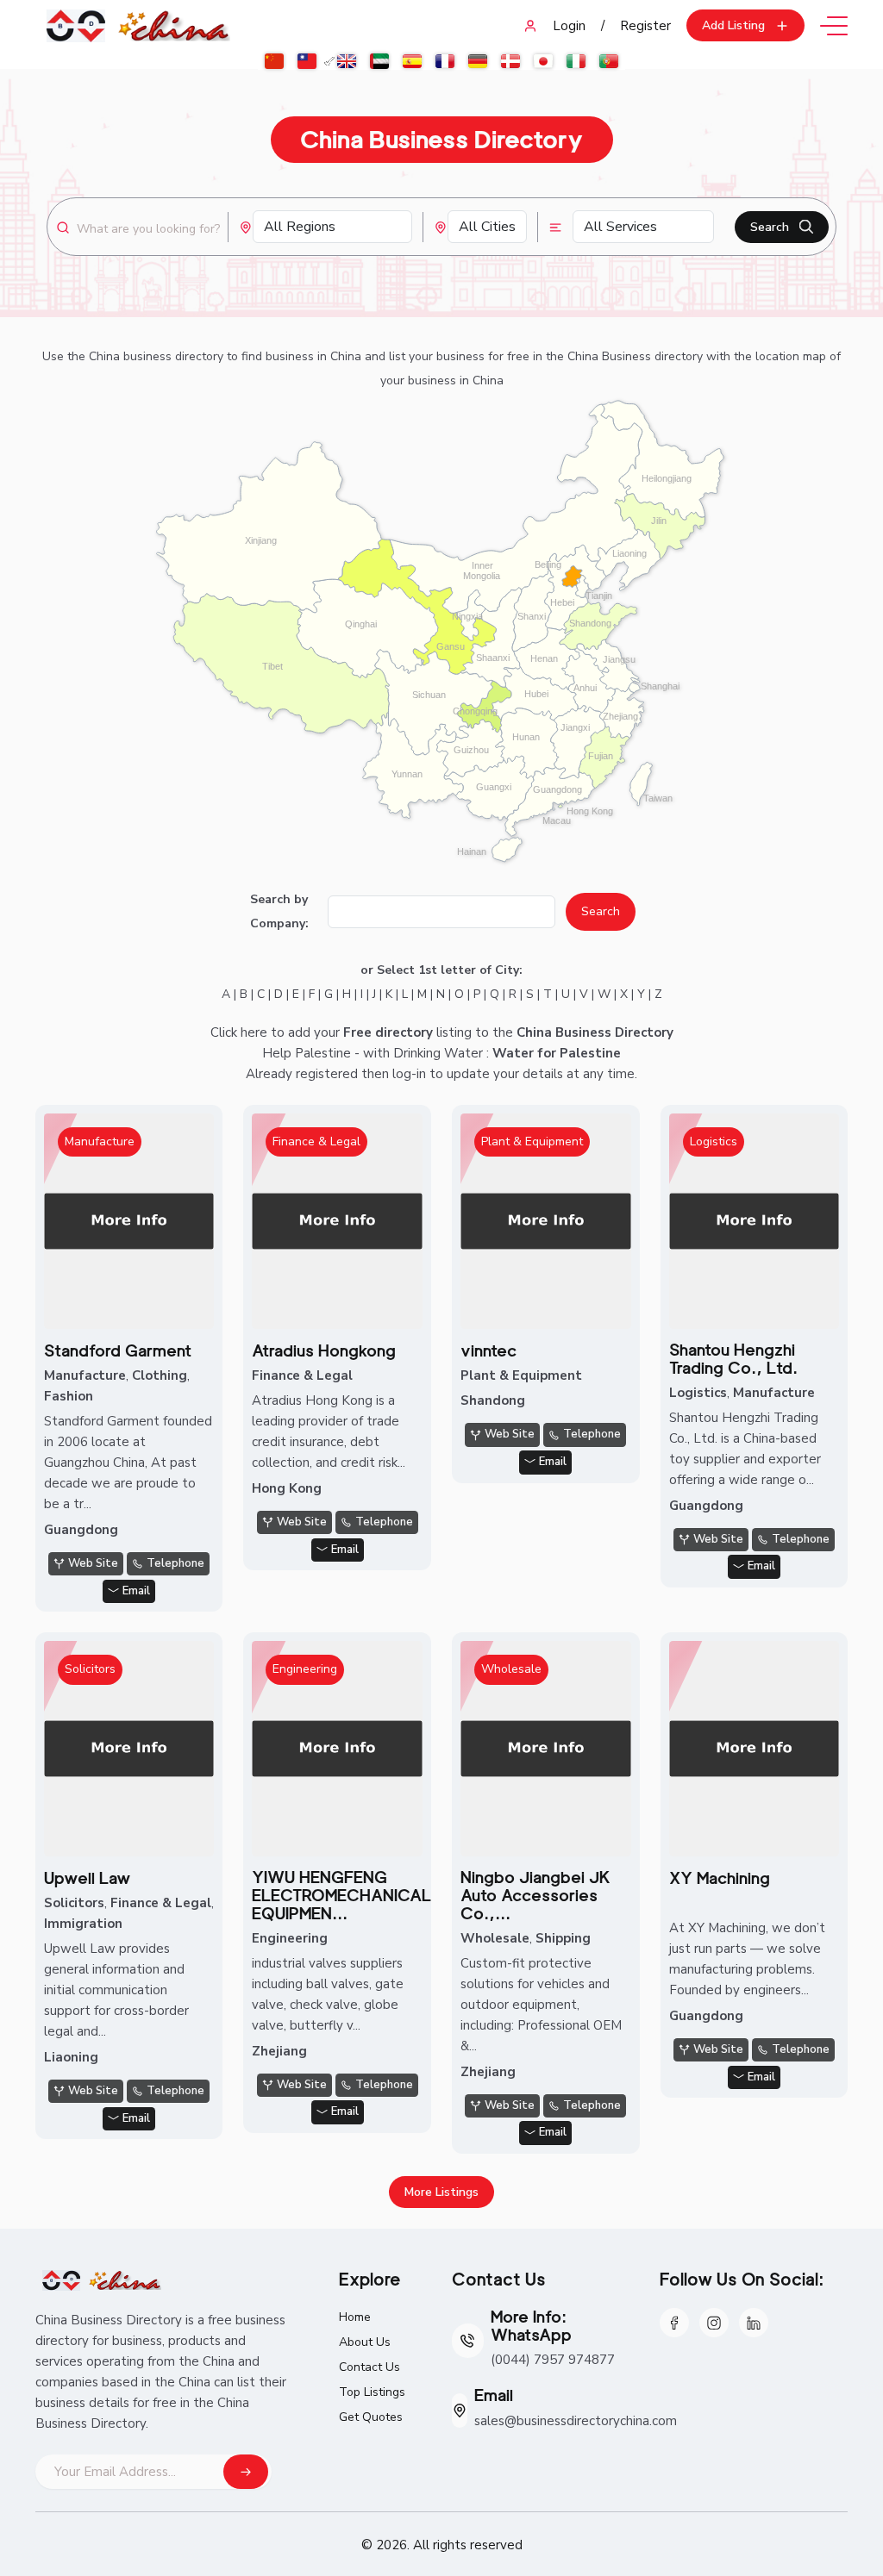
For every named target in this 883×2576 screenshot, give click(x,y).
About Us (365, 2342)
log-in (409, 1074)
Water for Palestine (557, 1053)
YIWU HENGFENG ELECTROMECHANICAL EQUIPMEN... (341, 1896)
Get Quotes (371, 2417)
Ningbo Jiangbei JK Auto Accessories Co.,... (535, 1896)
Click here (239, 1032)
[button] (745, 25)
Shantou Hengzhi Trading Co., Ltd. (733, 1359)
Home (355, 2317)
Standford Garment (118, 1351)
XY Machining (720, 1878)
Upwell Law (88, 1878)
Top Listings (372, 2392)
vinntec (488, 1351)
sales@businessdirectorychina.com (576, 2421)
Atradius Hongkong (324, 1351)
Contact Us (369, 2367)
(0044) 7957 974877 (553, 2360)
